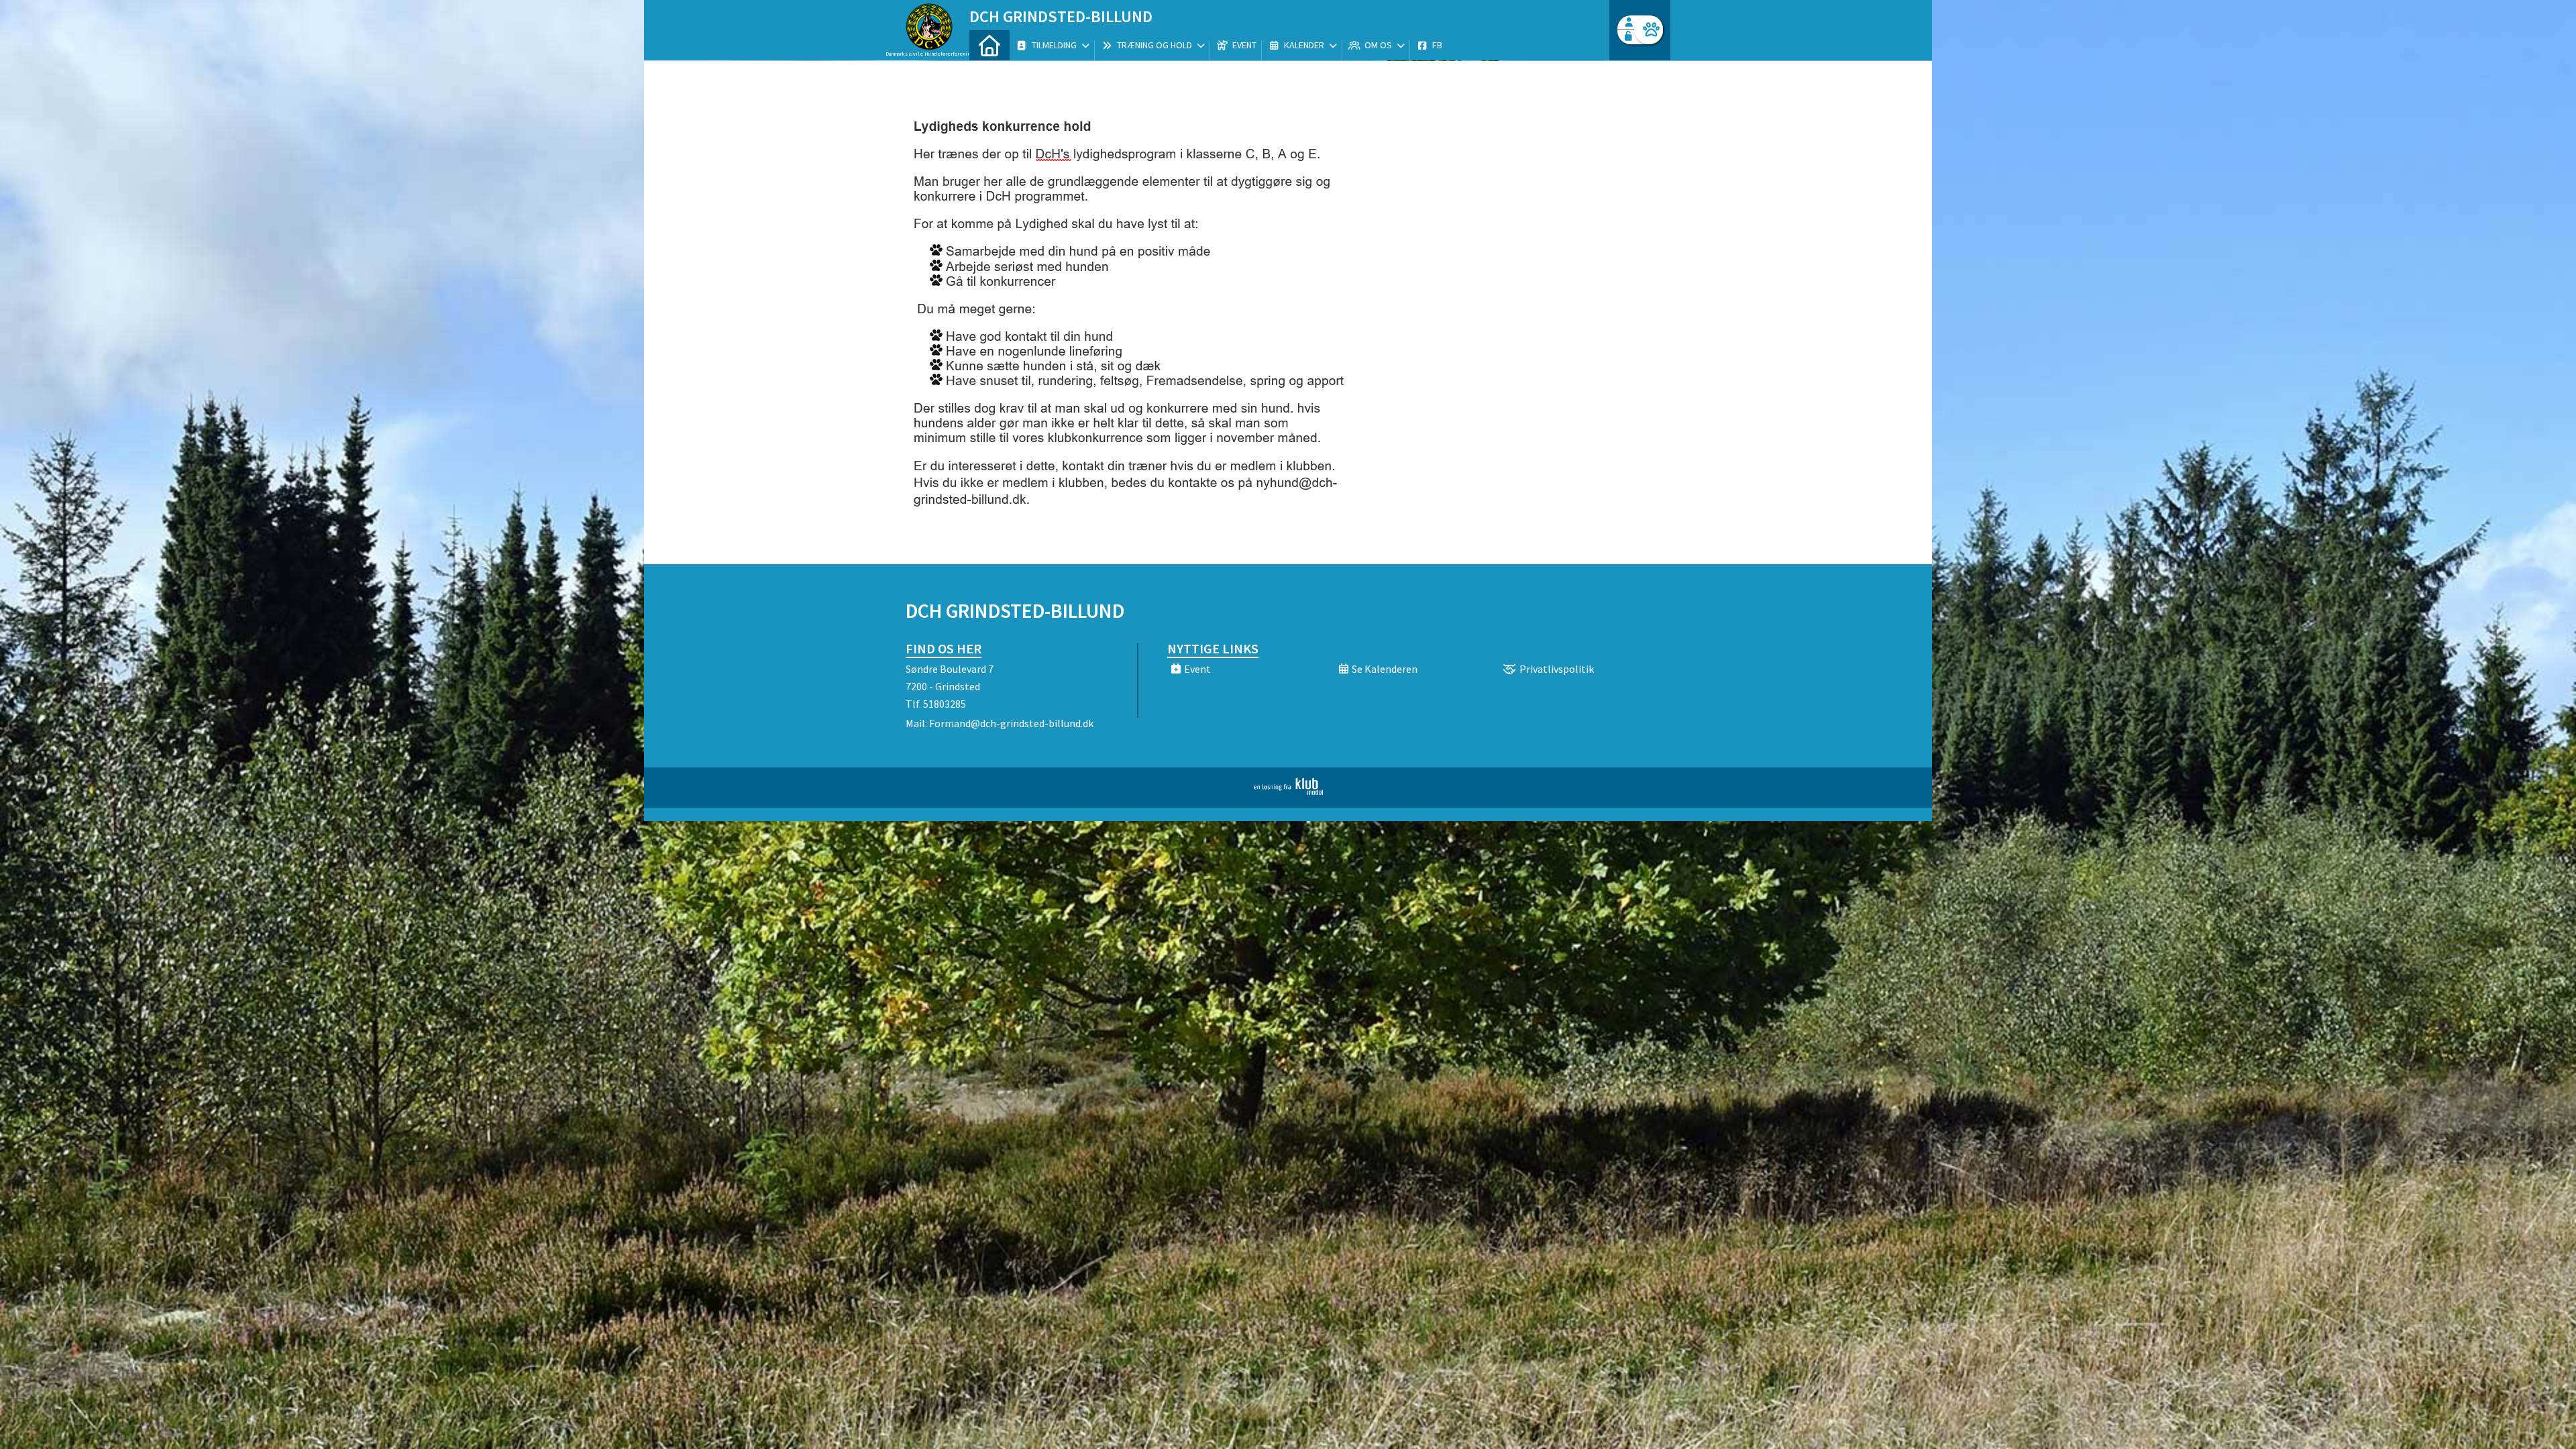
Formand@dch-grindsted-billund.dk (1011, 723)
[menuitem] (989, 45)
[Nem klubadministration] (1288, 791)
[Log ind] (1649, 30)
